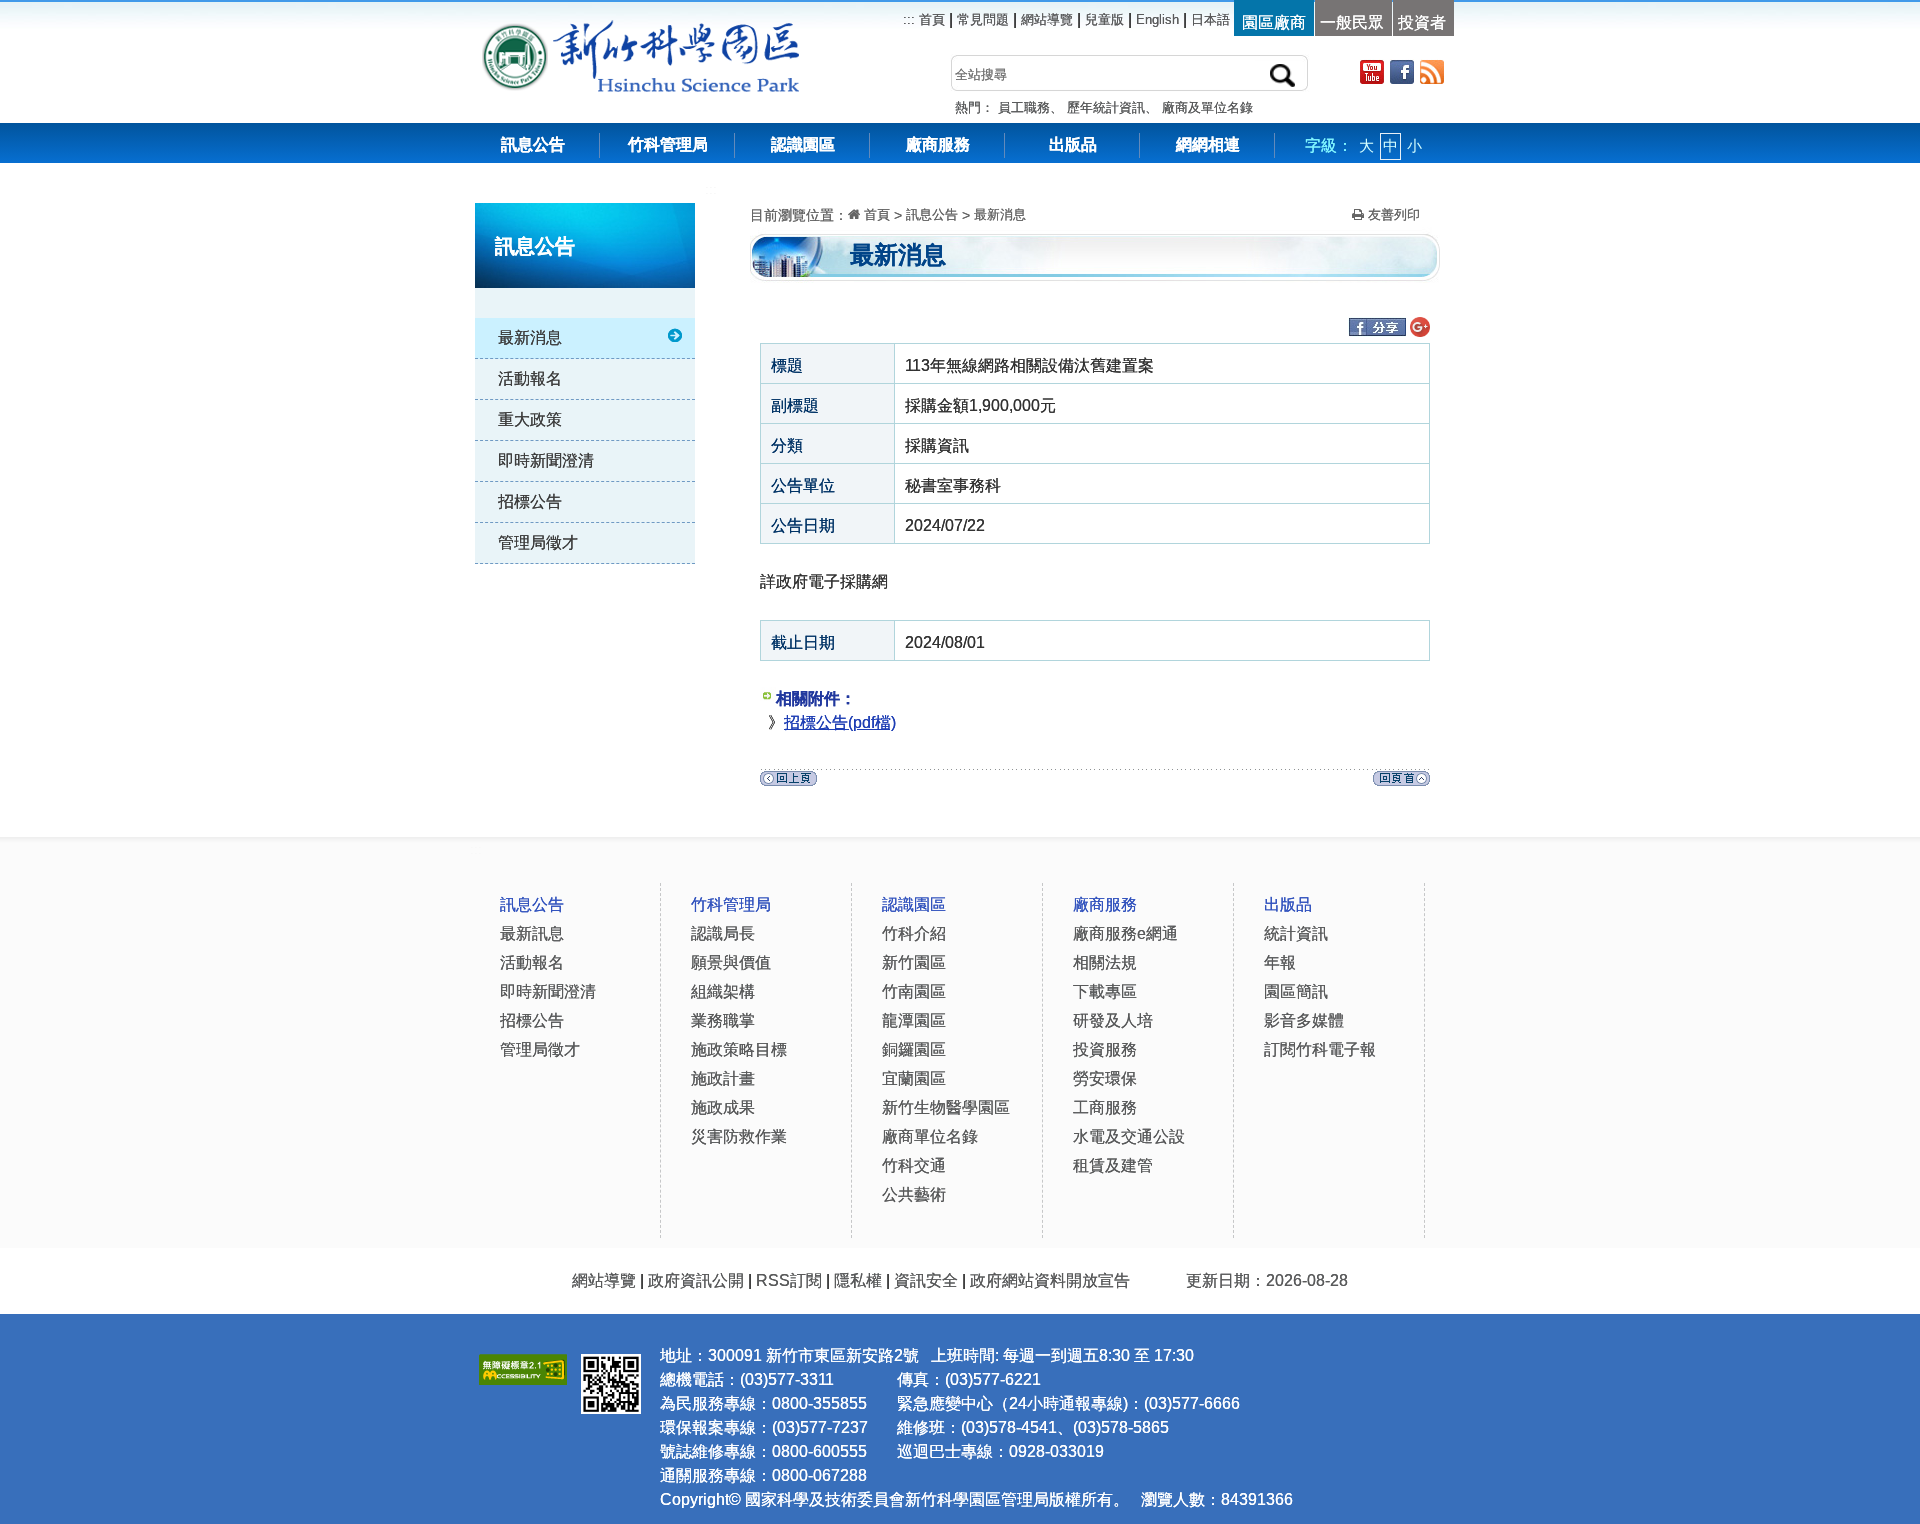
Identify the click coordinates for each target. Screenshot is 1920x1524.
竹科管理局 (668, 144)
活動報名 (530, 378)
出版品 (1073, 144)
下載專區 (1105, 991)
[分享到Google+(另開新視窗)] (1420, 329)
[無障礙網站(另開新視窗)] (523, 1366)
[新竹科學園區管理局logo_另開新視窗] (515, 29)
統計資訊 (1296, 933)
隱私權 (858, 1280)
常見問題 (983, 19)
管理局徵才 (538, 542)
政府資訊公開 (696, 1280)
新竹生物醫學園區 (946, 1107)
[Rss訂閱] (1432, 71)
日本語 (1210, 19)
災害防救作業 (739, 1136)
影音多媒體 (1304, 1020)
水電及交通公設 (1129, 1136)
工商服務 (1105, 1107)
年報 (1280, 962)
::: (711, 189)
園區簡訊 (1296, 991)
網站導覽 (1047, 19)
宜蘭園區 (914, 1078)
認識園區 (803, 144)
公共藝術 (914, 1194)
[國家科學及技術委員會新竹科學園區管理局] (685, 29)
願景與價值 (731, 962)
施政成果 (723, 1107)
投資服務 (1105, 1049)
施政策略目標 (739, 1049)
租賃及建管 (1113, 1165)
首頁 (930, 19)
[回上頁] (788, 783)
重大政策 (530, 419)
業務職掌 (723, 1020)
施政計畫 (723, 1078)
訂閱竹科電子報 (1320, 1049)
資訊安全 (926, 1280)
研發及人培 (1113, 1020)
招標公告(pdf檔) (840, 722)
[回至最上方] (1401, 783)
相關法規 (1105, 962)
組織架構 (723, 991)
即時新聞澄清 (546, 460)
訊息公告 (533, 144)
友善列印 (1392, 214)
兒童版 (1104, 19)
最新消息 (530, 337)
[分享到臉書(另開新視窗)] (1377, 329)
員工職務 (1024, 107)
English (1157, 19)
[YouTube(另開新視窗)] (1372, 71)
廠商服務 (938, 144)
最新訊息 (532, 933)
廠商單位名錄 (930, 1136)
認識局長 (723, 933)
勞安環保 (1105, 1078)
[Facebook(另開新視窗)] (1402, 71)
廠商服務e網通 (1125, 933)
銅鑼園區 (914, 1049)
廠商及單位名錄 (1207, 107)
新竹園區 (914, 962)
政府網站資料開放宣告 (1050, 1280)
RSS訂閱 (789, 1280)
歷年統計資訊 (1106, 107)
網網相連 (1208, 144)
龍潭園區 (914, 1020)
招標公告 (530, 501)
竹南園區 (914, 991)
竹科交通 (914, 1165)
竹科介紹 (914, 933)
